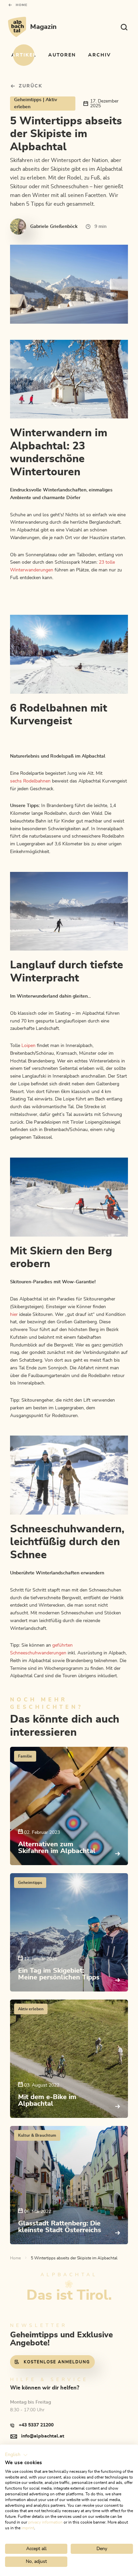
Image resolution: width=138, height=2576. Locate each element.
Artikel (24, 55)
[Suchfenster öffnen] (124, 27)
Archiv (99, 55)
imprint (28, 2528)
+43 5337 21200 (36, 2425)
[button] (16, 2455)
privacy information (45, 2522)
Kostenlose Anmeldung (57, 2362)
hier (14, 1315)
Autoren (62, 55)
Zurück (31, 86)
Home (22, 5)
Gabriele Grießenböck (54, 227)
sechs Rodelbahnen (30, 781)
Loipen (28, 1046)
